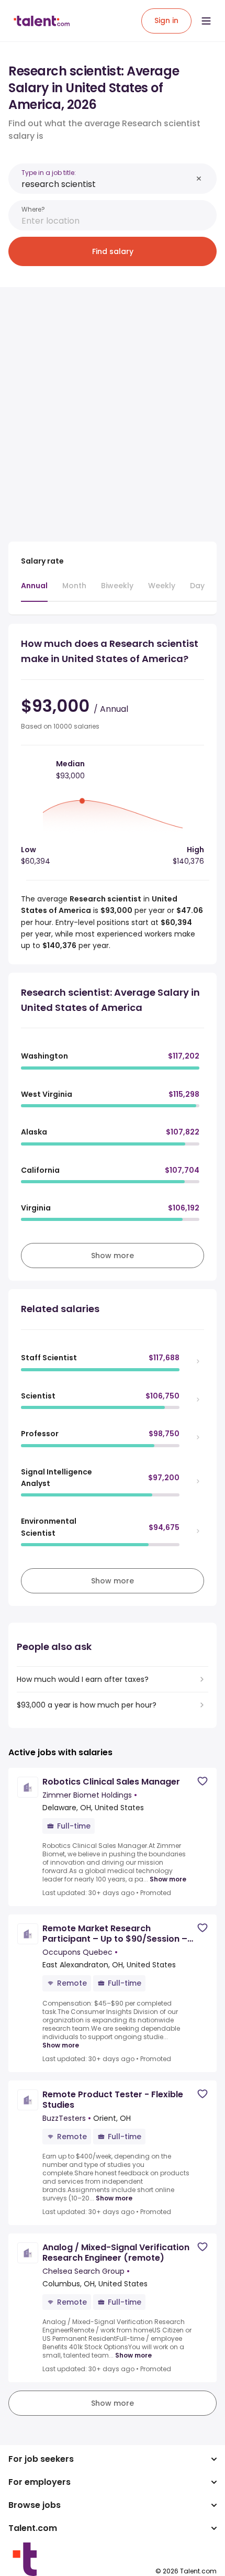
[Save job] (203, 1781)
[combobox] (107, 184)
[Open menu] (206, 21)
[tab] (34, 591)
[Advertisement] (113, 408)
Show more (168, 1879)
